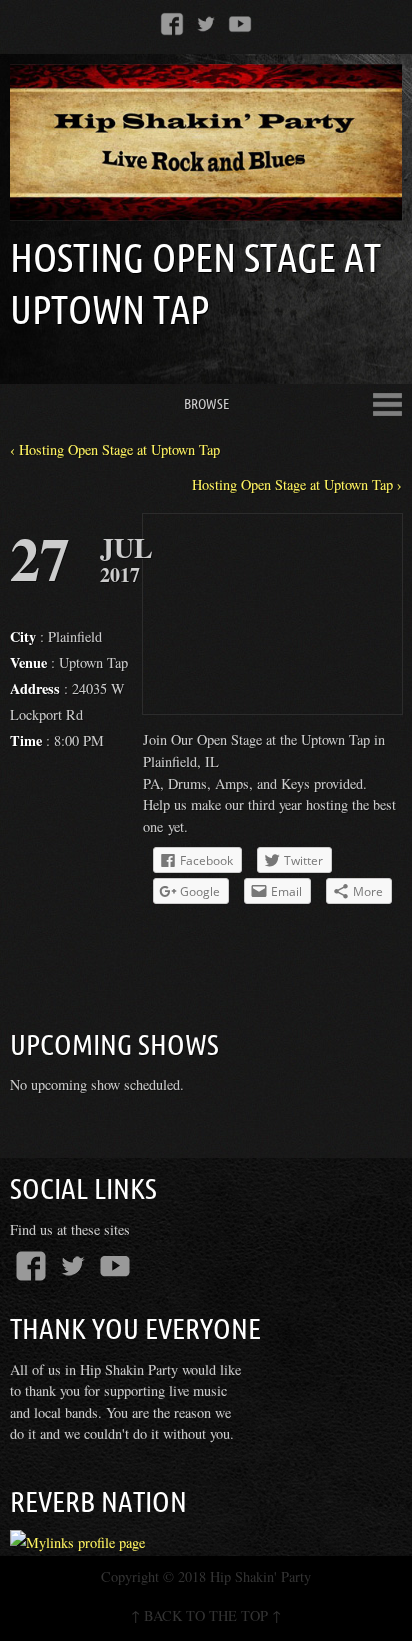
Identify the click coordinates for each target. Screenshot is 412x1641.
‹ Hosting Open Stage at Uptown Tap (115, 449)
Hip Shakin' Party (260, 1576)
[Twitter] (206, 23)
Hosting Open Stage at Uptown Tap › (297, 484)
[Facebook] (172, 23)
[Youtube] (240, 23)
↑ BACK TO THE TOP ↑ (206, 1615)
